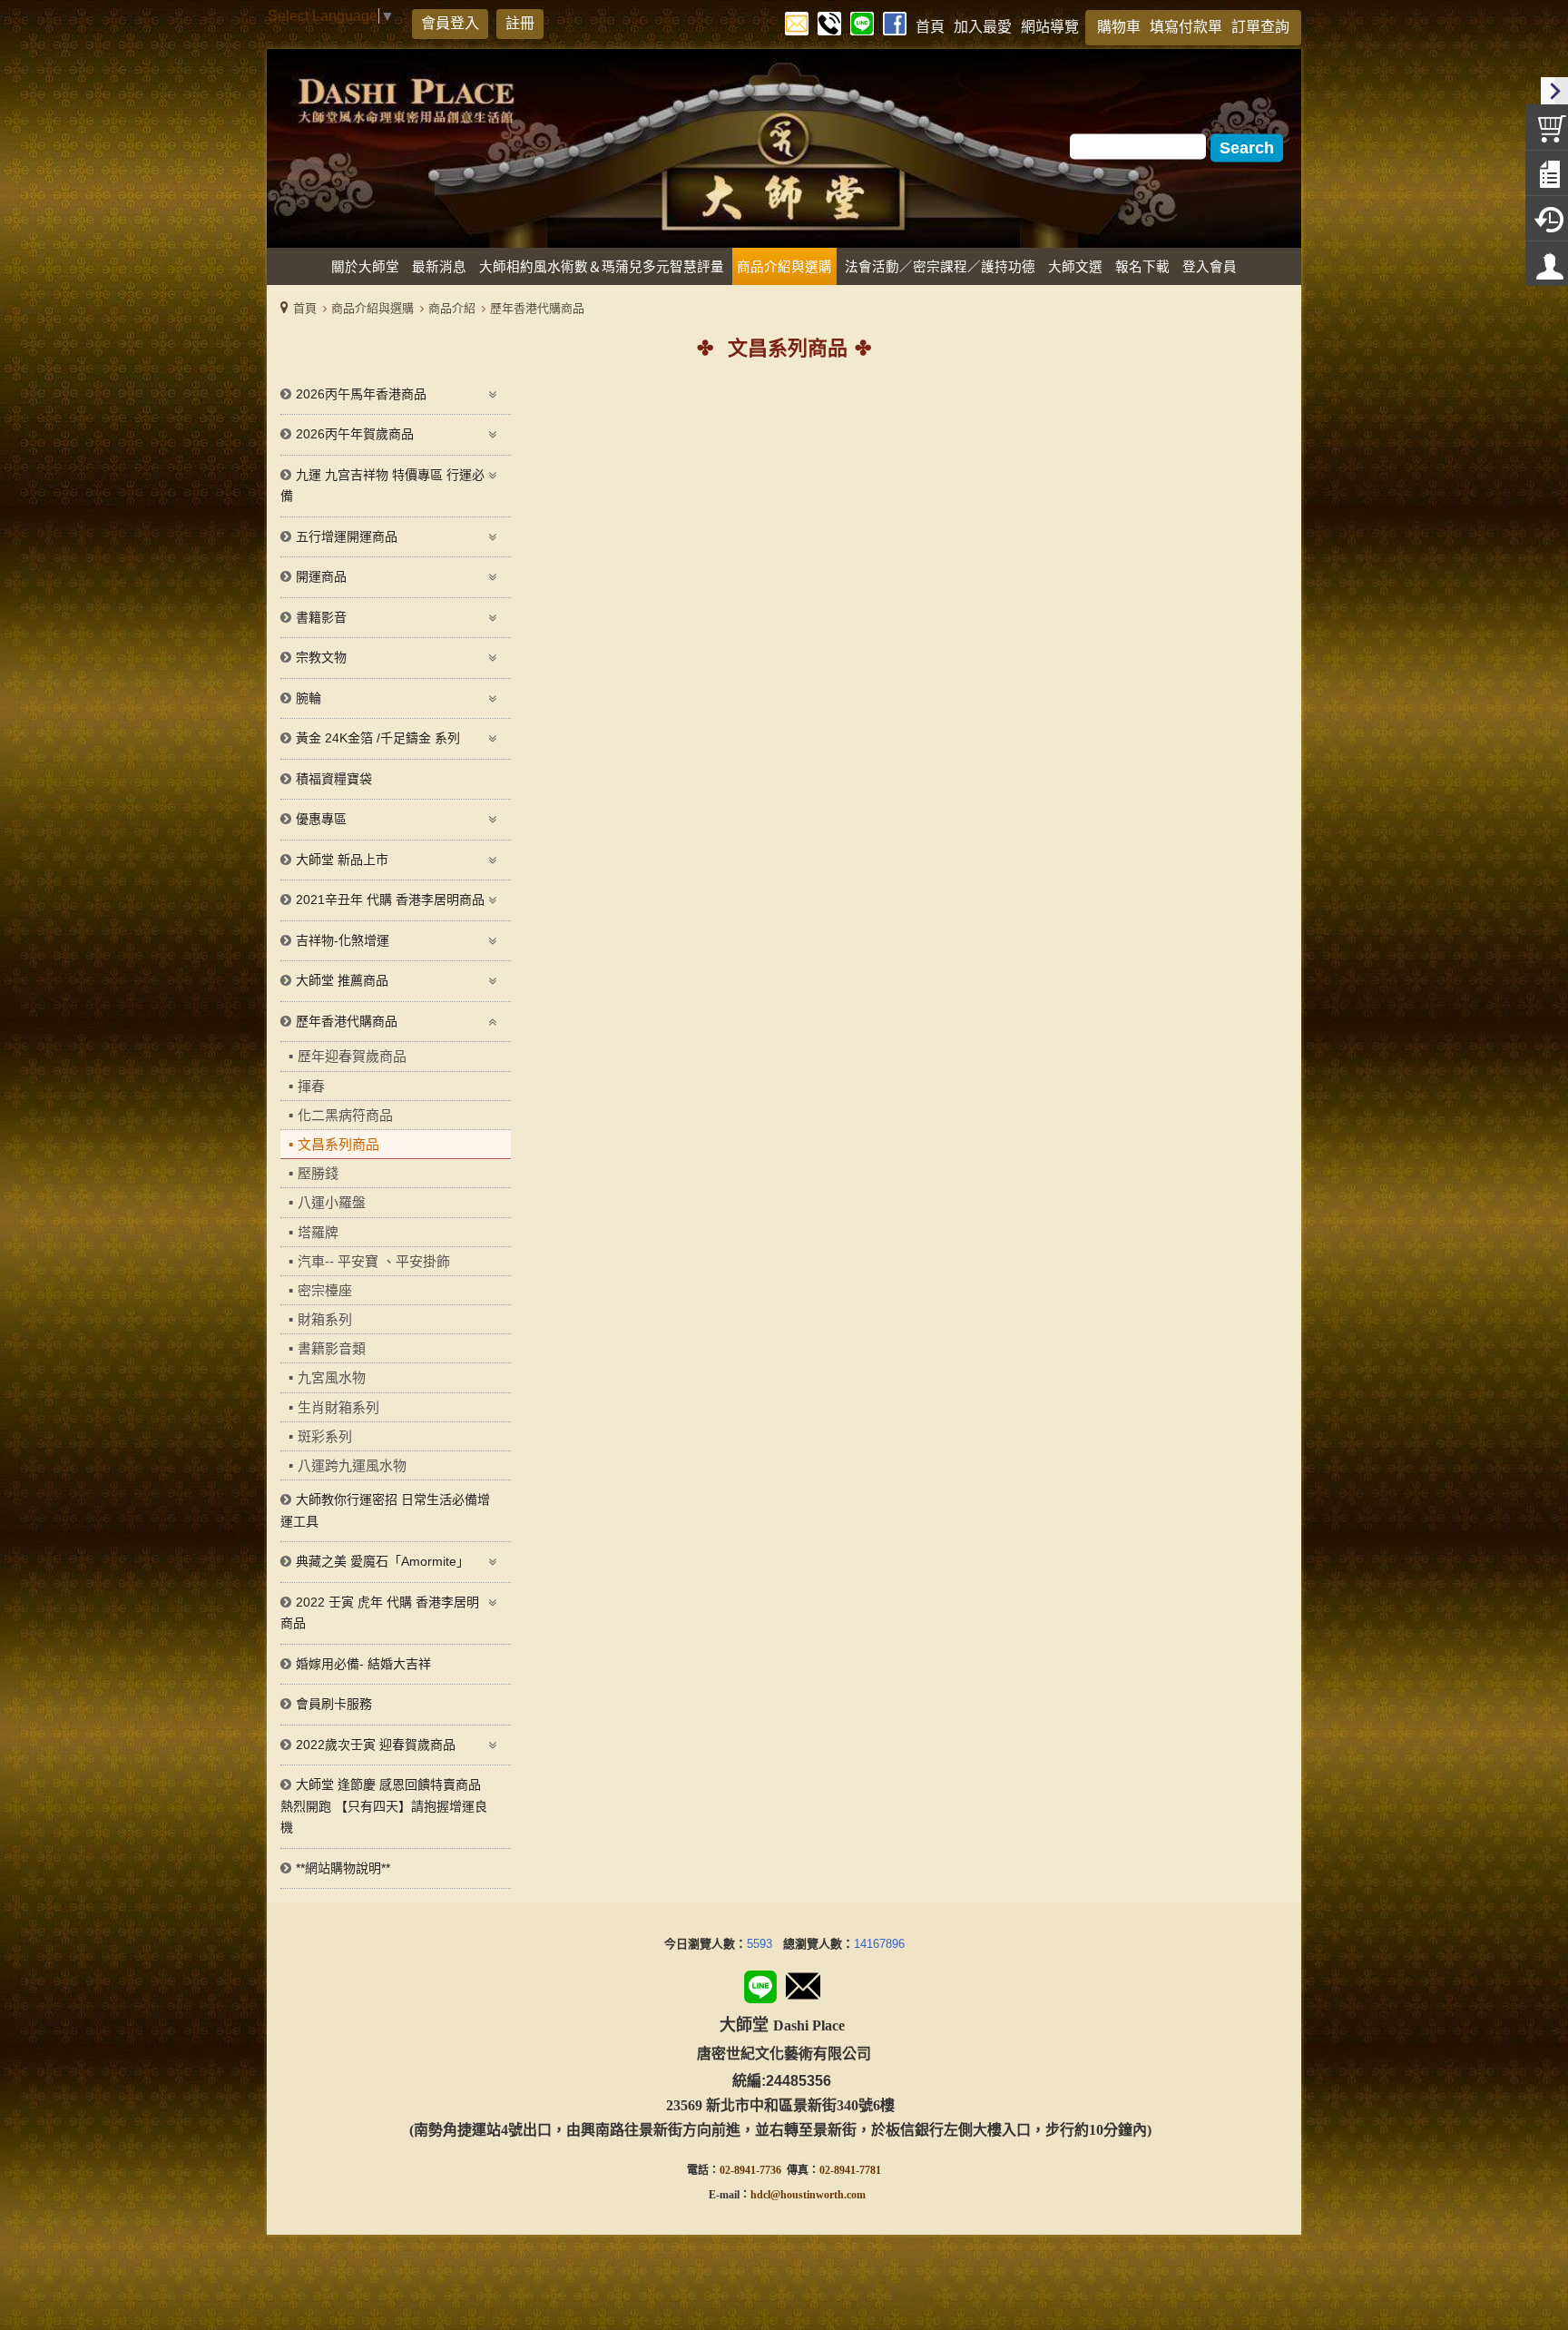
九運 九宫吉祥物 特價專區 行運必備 (382, 486)
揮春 (311, 1086)
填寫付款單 (1186, 27)
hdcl (760, 2195)
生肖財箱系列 (338, 1407)
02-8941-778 (848, 2170)
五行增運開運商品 (347, 536)
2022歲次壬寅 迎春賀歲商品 (376, 1745)
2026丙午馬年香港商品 (361, 394)
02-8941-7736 (750, 2170)
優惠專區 (321, 819)
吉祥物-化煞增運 (343, 940)
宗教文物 (321, 657)
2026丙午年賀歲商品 (355, 434)
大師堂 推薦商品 (342, 980)
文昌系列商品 (338, 1144)
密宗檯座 (325, 1290)
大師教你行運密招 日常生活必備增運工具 (385, 1510)
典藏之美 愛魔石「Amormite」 (382, 1561)
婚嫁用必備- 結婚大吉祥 (363, 1664)
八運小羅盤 (332, 1202)
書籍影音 (321, 617)
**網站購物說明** (343, 1868)
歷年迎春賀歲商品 (352, 1056)
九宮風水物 (332, 1377)
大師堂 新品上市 (342, 860)
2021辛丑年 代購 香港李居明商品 (390, 900)
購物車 (1119, 27)
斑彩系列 (325, 1436)
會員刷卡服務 (334, 1704)
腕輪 (309, 698)
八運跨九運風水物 (352, 1465)
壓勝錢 (318, 1173)
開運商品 (321, 576)
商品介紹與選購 (372, 308)
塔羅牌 (318, 1232)
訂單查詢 (1260, 27)
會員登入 (450, 23)
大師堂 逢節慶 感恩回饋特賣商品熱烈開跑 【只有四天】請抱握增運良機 (384, 1806)
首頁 (305, 308)
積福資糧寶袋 (334, 779)
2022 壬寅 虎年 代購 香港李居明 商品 (380, 1613)
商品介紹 (452, 308)
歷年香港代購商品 (537, 308)
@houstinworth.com (818, 2195)
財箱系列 (325, 1319)
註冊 (520, 23)
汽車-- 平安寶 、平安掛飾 (374, 1261)
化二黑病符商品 (345, 1115)
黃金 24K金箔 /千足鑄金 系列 (378, 738)
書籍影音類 (332, 1348)
